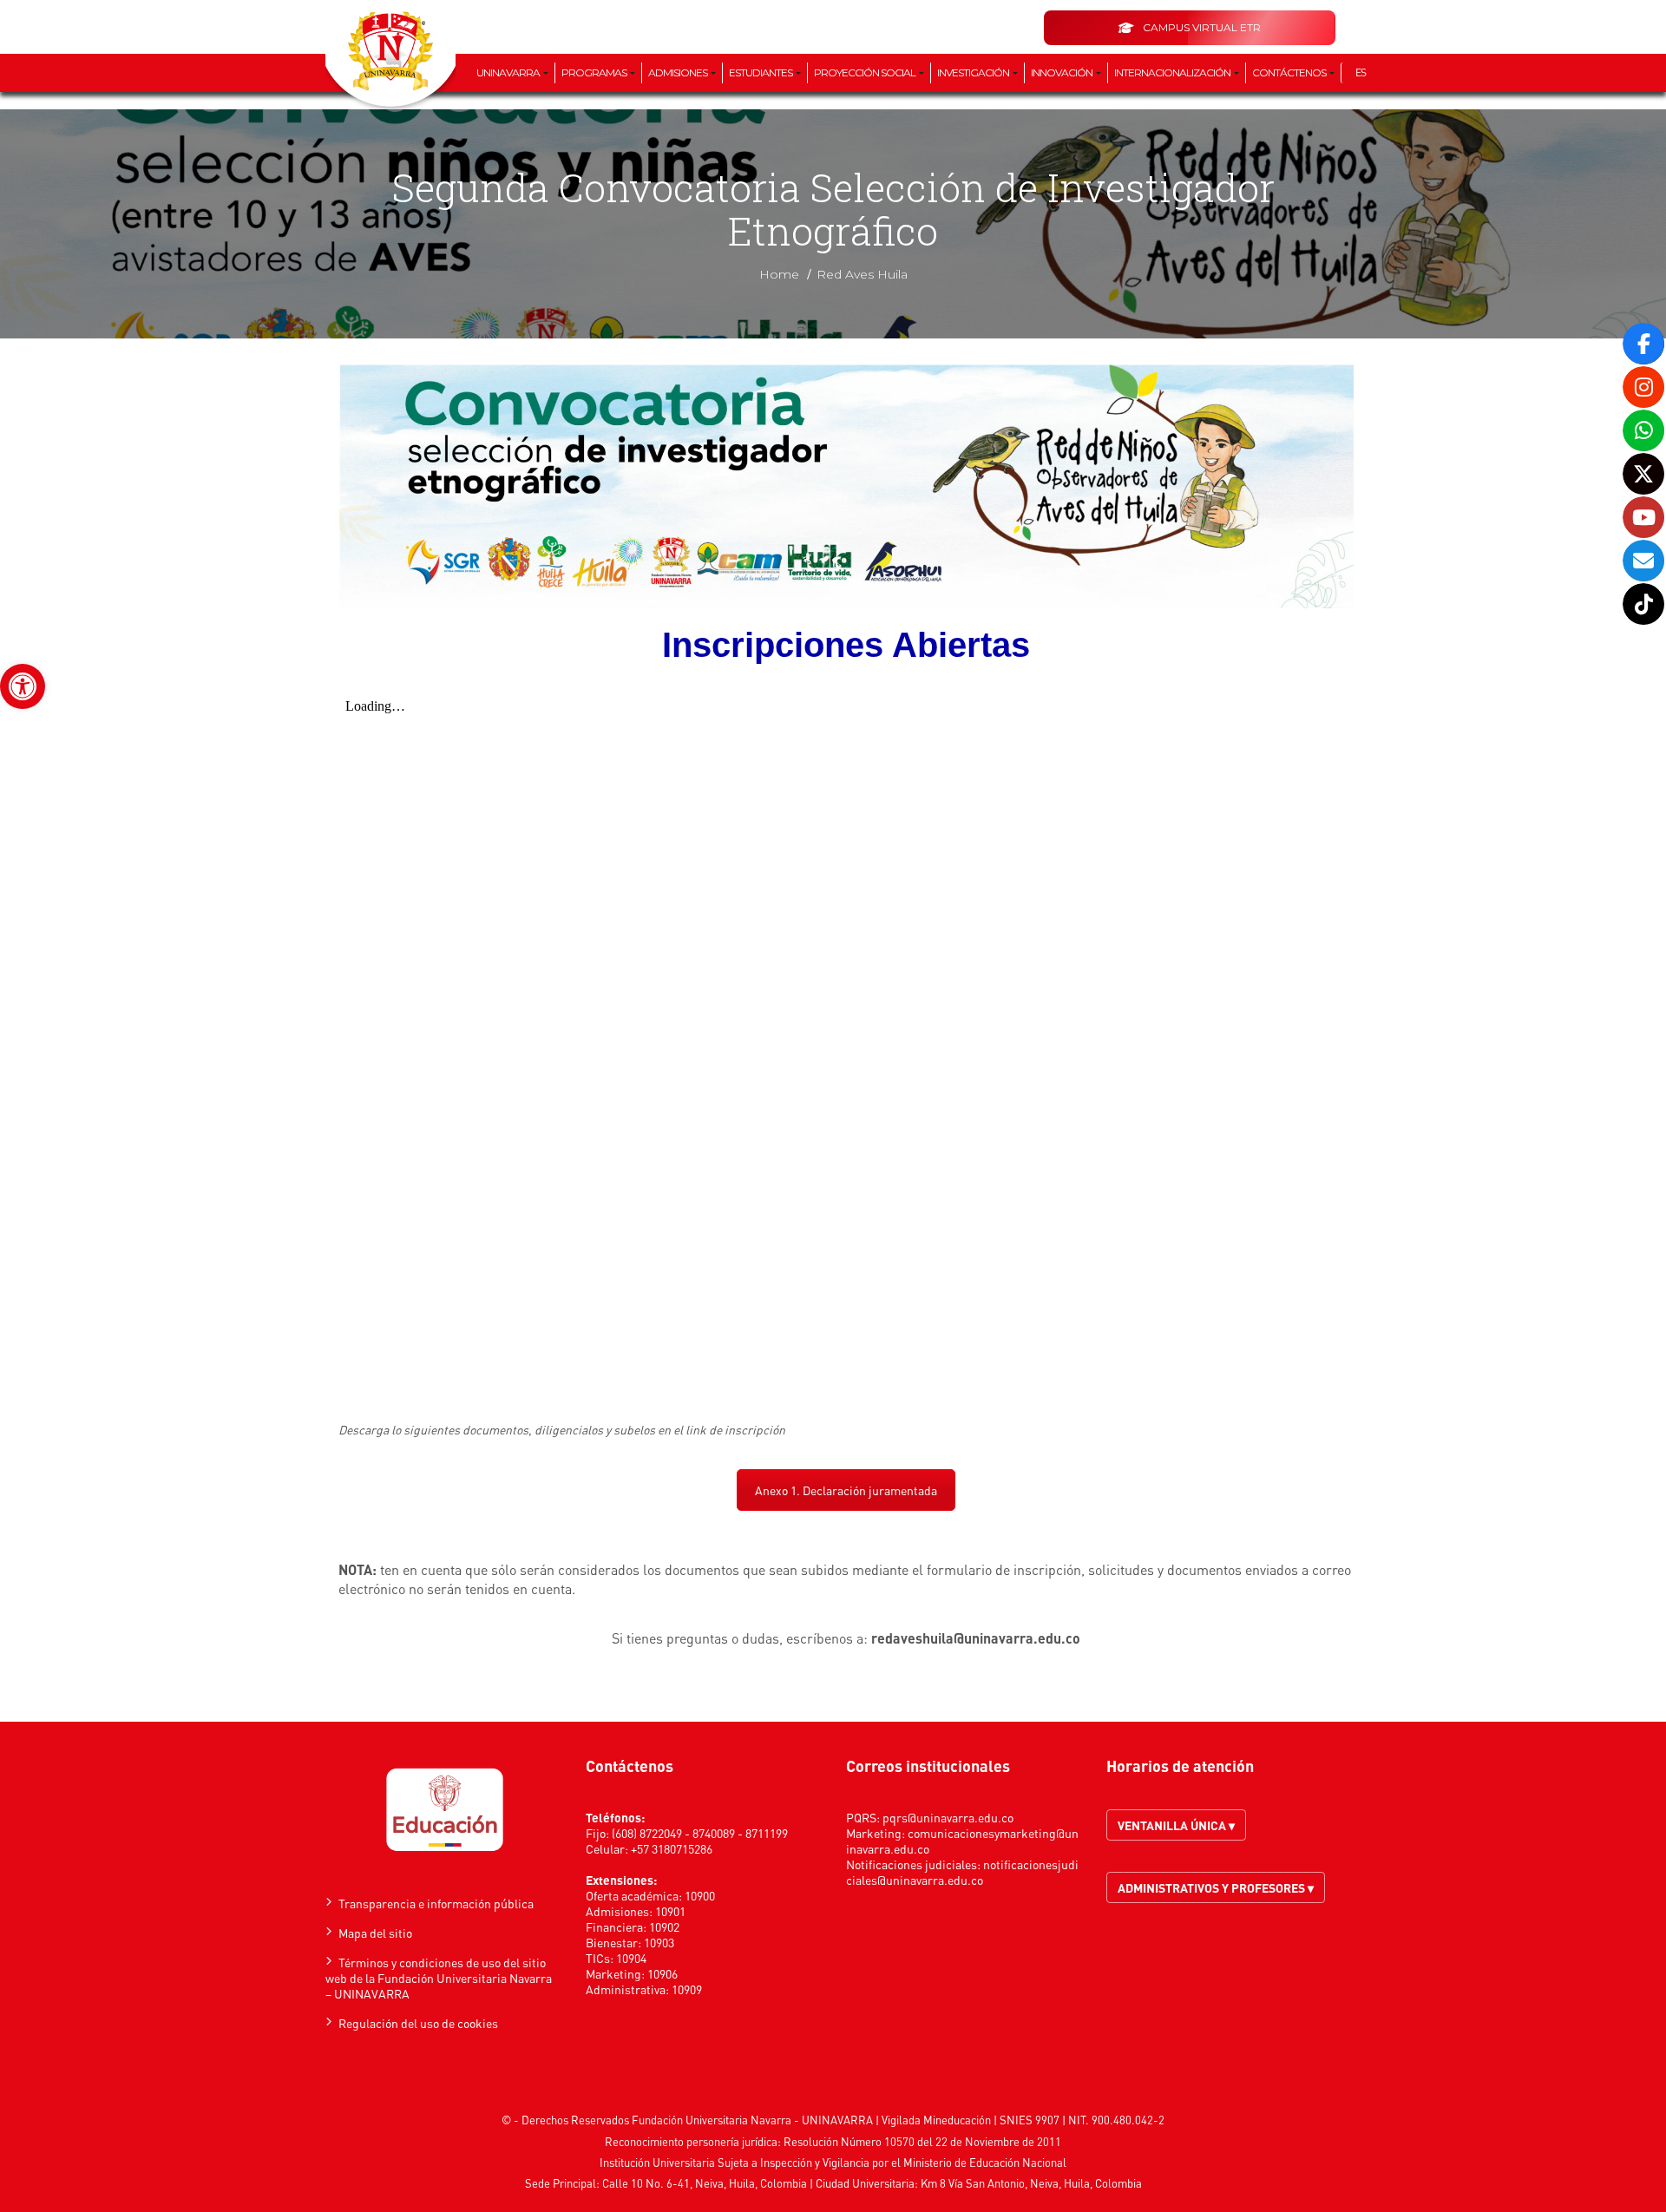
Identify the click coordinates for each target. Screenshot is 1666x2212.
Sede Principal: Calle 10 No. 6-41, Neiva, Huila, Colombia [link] (666, 2183)
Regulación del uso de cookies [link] (418, 2023)
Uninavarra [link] (509, 72)
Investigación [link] (974, 72)
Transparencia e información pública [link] (436, 1903)
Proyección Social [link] (866, 72)
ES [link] (1361, 72)
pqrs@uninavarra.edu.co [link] (948, 1817)
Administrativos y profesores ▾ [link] (1216, 1887)
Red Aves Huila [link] (862, 274)
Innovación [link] (1063, 72)
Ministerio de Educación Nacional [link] (985, 2162)
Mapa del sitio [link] (375, 1933)
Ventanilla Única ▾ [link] (1176, 1825)
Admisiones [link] (679, 72)
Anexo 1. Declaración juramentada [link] (846, 1490)
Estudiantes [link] (761, 72)
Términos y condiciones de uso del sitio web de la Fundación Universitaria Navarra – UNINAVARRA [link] (439, 1978)
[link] (23, 686)
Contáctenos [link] (1290, 72)
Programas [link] (595, 72)
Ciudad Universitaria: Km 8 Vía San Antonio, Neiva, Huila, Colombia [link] (979, 2183)
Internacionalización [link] (1173, 72)
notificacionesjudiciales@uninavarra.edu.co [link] (962, 1872)
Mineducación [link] (957, 2120)
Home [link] (779, 274)
